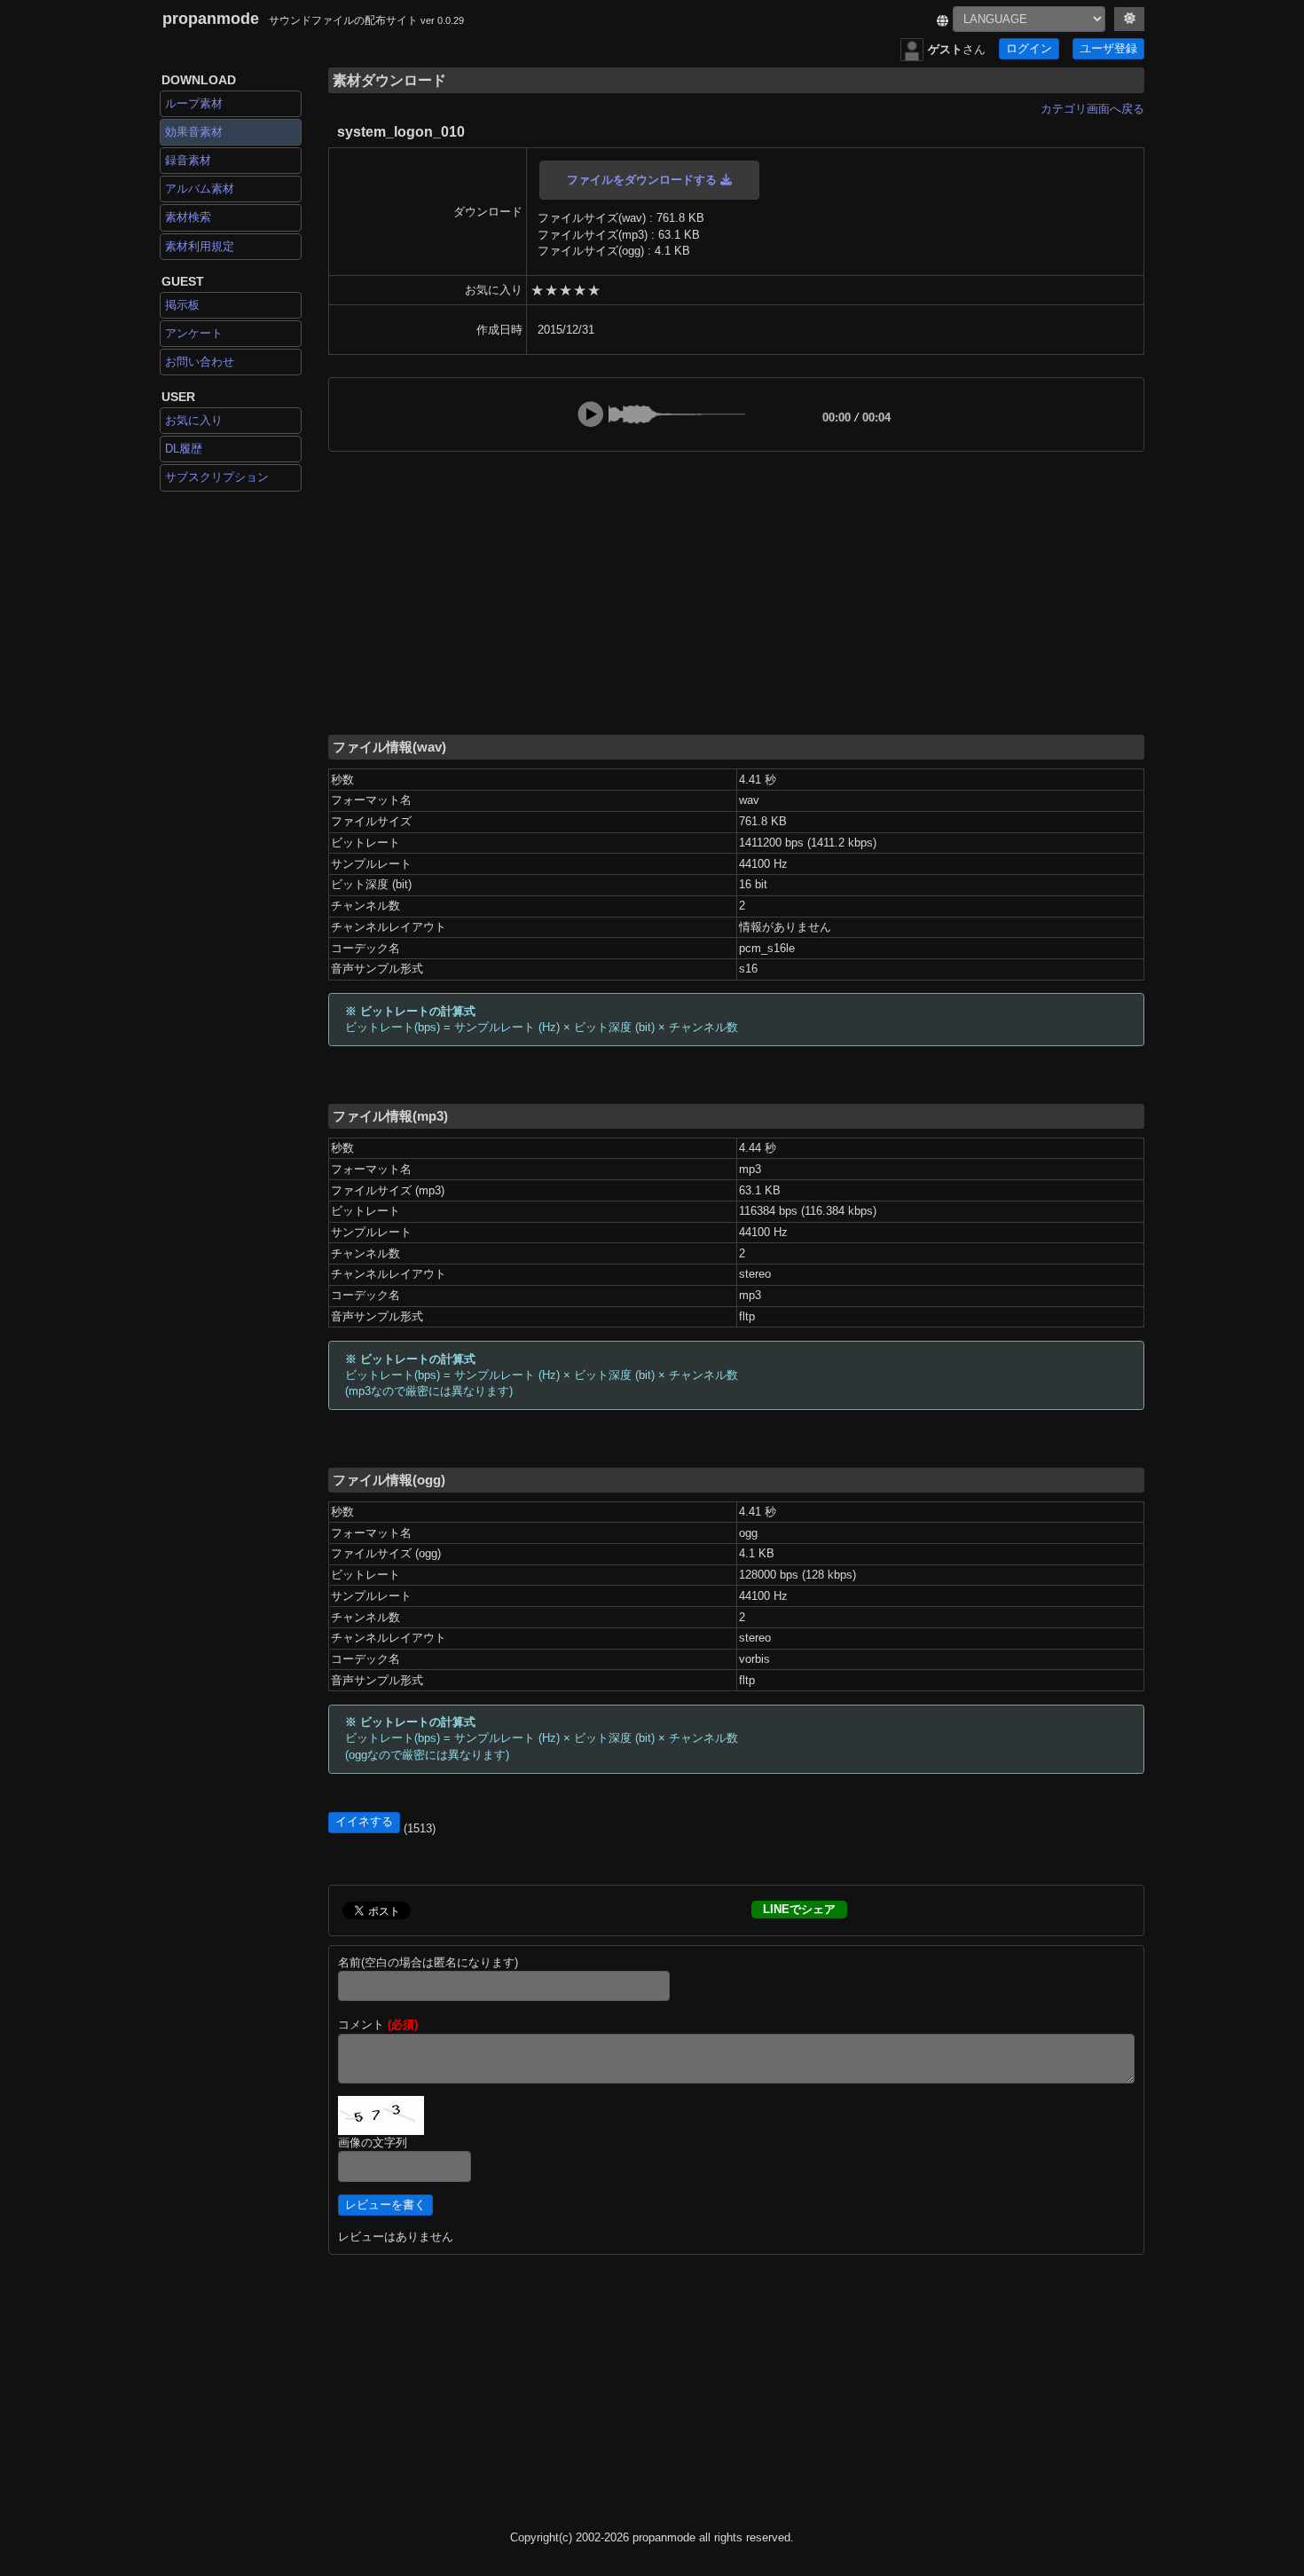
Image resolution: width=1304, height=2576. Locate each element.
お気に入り (194, 420)
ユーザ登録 (1108, 49)
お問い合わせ (200, 362)
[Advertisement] (736, 592)
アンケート (194, 333)
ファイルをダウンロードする (644, 180)
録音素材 (188, 160)
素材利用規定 (200, 246)
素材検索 (188, 217)
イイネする (364, 1822)
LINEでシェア (799, 1909)
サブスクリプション (217, 477)
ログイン (1029, 49)
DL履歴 (184, 449)
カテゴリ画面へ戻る (1092, 109)
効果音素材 (194, 132)
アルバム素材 (200, 189)
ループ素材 (194, 103)
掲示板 (182, 305)
